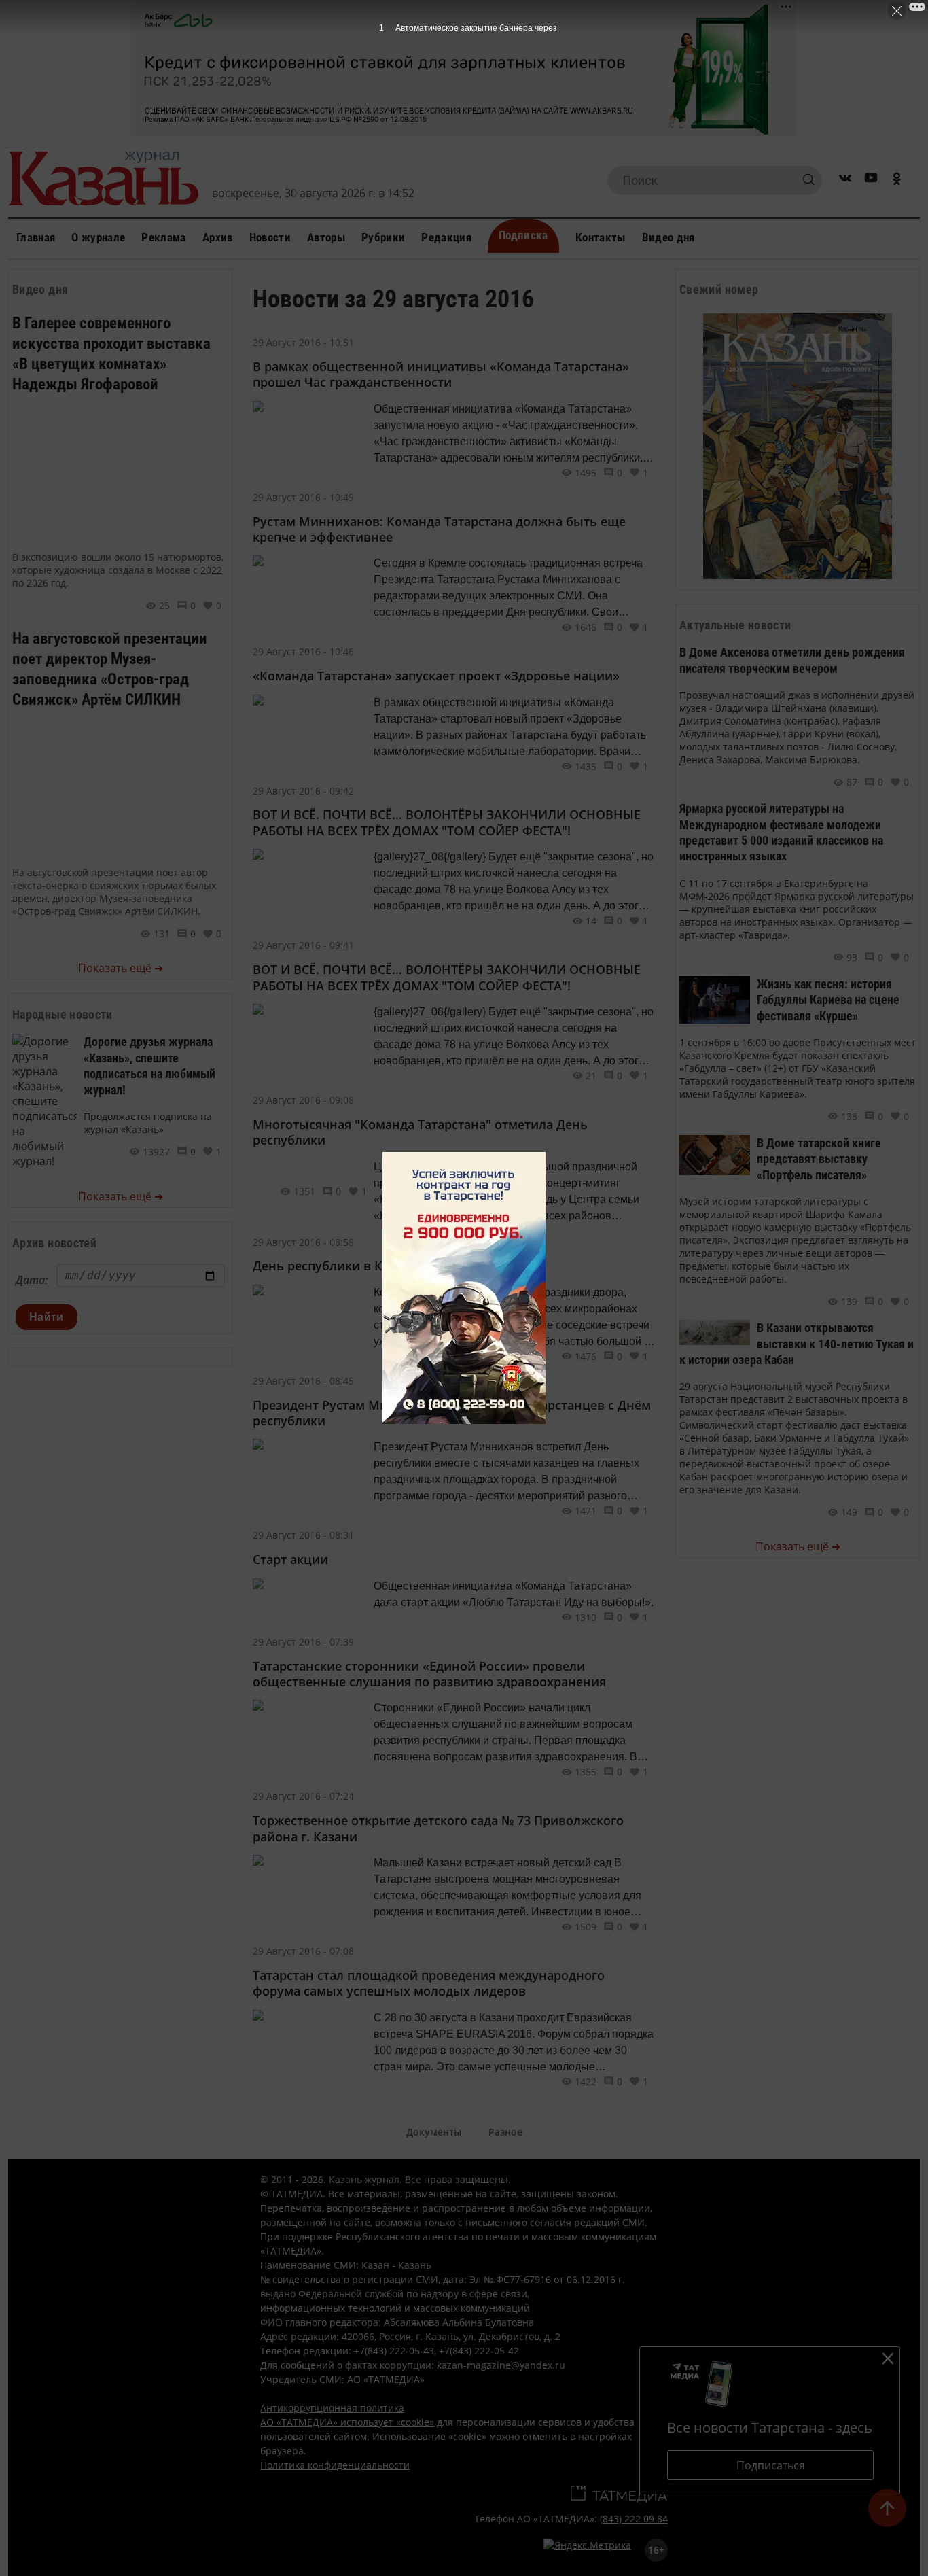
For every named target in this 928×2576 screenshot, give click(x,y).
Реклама (163, 237)
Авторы (326, 237)
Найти (47, 1317)
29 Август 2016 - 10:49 (303, 497)
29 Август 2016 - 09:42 (303, 791)
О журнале (98, 237)
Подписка (523, 235)
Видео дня (668, 237)
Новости (270, 237)
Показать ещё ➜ (121, 968)
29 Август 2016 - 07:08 (303, 1951)
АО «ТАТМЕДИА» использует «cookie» (347, 2422)
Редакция (446, 237)
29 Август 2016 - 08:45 (303, 1381)
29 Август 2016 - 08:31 (303, 1535)
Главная (36, 237)
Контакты (601, 237)
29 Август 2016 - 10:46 (303, 651)
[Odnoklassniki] (897, 180)
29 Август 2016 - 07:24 (303, 1796)
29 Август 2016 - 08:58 (303, 1242)
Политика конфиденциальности (335, 2465)
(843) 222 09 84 (634, 2519)
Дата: (32, 1280)
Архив (218, 237)
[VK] (845, 180)
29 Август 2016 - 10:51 (303, 342)
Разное (505, 2132)
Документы (434, 2132)
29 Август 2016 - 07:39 (303, 1642)
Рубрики (383, 237)
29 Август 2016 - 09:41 (303, 945)
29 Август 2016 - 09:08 (303, 1100)
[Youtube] (871, 180)
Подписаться (771, 2465)
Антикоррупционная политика (332, 2408)
